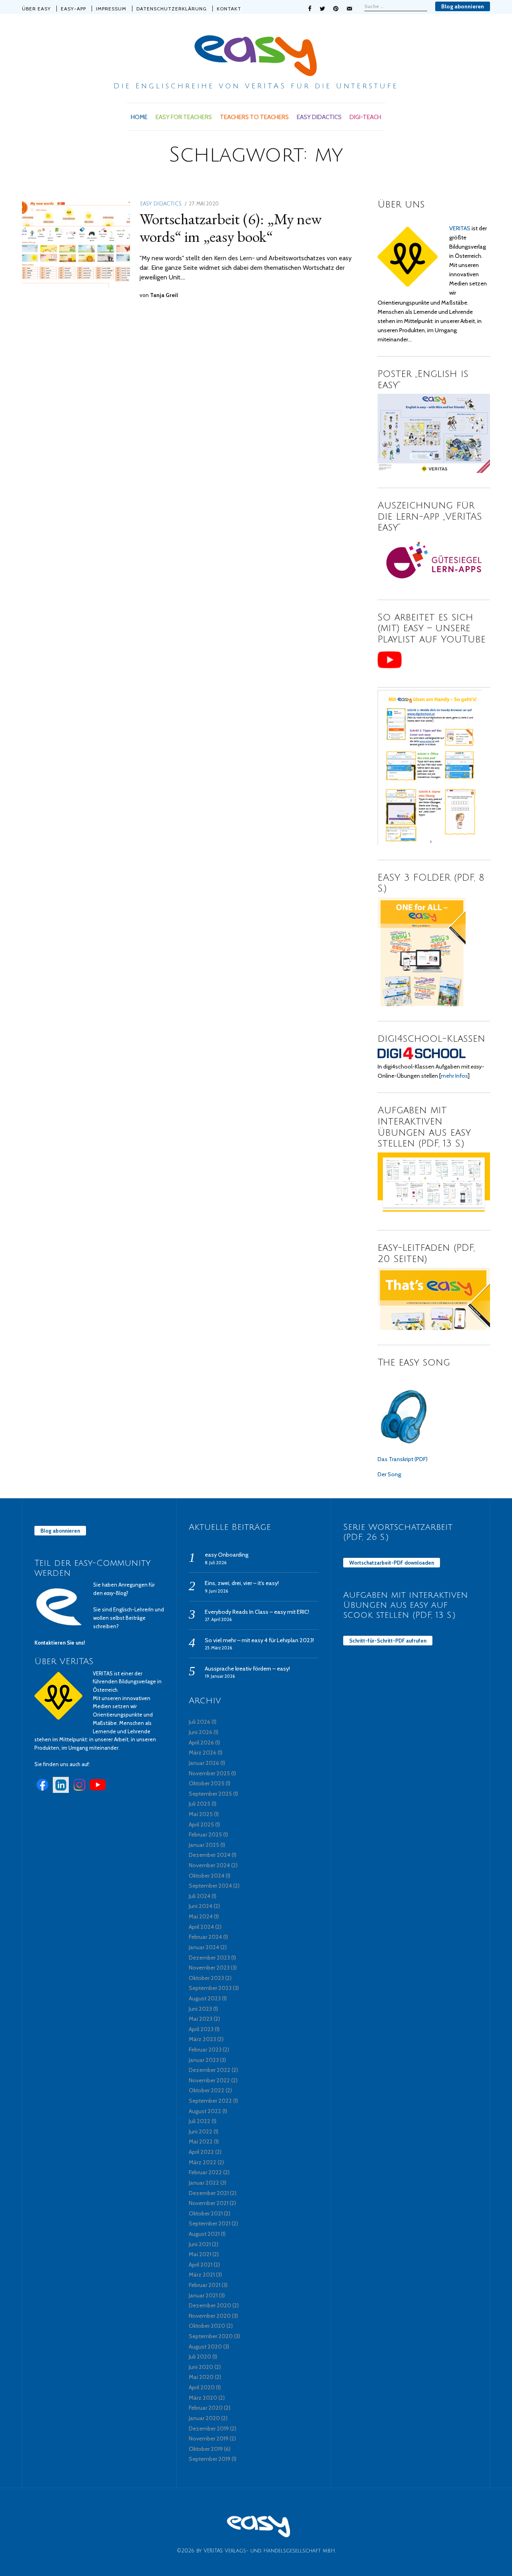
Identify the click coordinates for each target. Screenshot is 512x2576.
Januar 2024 (204, 1947)
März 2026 (203, 1753)
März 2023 (202, 2039)
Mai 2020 (201, 2377)
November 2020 (210, 2316)
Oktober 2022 (207, 2090)
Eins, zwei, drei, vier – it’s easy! (242, 1583)
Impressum (111, 9)
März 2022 (203, 2162)
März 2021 (202, 2275)
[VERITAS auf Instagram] (79, 1791)
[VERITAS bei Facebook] (42, 1791)
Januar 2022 (204, 2183)
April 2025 (201, 1824)
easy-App (73, 9)
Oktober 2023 (206, 1978)
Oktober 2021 (206, 2213)
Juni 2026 (201, 1732)
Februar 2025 (205, 1834)
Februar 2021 (205, 2285)
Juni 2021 (200, 2244)
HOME (139, 117)
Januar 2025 (204, 1845)
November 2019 (209, 2438)
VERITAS (460, 228)
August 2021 (204, 2234)
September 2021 (210, 2223)
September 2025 (210, 1794)
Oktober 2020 (207, 2326)
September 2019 (210, 2459)
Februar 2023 (205, 2050)
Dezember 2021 (209, 2193)
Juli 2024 (200, 1896)
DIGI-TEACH (365, 117)
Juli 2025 (200, 1804)
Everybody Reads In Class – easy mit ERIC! (257, 1612)
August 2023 (205, 1998)
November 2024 (209, 1865)
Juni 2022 (201, 2131)
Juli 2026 (200, 1722)
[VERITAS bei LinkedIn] (61, 1791)
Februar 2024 (205, 1937)
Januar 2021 (203, 2295)
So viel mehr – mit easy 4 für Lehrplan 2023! (259, 1640)
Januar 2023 (204, 2060)
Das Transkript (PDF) (403, 1459)
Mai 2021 (200, 2254)
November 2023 (209, 1968)
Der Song (389, 1474)
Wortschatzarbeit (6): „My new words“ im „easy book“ (231, 227)
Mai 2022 (201, 2141)
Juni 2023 (200, 2009)
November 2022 (209, 2080)
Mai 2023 (201, 2019)
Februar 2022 (205, 2172)
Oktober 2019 (206, 2449)
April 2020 (202, 2387)
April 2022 (201, 2152)
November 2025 (209, 1773)
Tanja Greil (164, 295)
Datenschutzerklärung (172, 9)
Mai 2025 (201, 1814)
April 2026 (201, 1743)
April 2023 (201, 2029)
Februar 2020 (206, 2408)
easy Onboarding (227, 1555)
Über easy (36, 9)
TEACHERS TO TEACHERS (254, 117)
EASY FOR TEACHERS (184, 117)
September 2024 (210, 1886)
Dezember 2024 (210, 1855)
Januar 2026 (204, 1763)
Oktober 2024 (207, 1876)
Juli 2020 (200, 2357)
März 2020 (203, 2398)
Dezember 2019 (209, 2428)
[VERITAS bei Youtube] (98, 1791)
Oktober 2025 (207, 1783)
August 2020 (205, 2347)
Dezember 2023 (209, 1958)
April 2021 (201, 2265)
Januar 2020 (204, 2418)
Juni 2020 (201, 2367)
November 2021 (209, 2203)
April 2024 (201, 1927)
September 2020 (211, 2336)
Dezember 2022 (210, 2070)
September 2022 (210, 2101)
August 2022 (205, 2111)
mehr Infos (454, 1076)
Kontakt (229, 9)
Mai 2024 (201, 1916)
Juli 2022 (200, 2121)
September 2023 (210, 1988)
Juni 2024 (201, 1906)
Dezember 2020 (210, 2305)
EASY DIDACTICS (319, 117)
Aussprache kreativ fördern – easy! (247, 1669)
